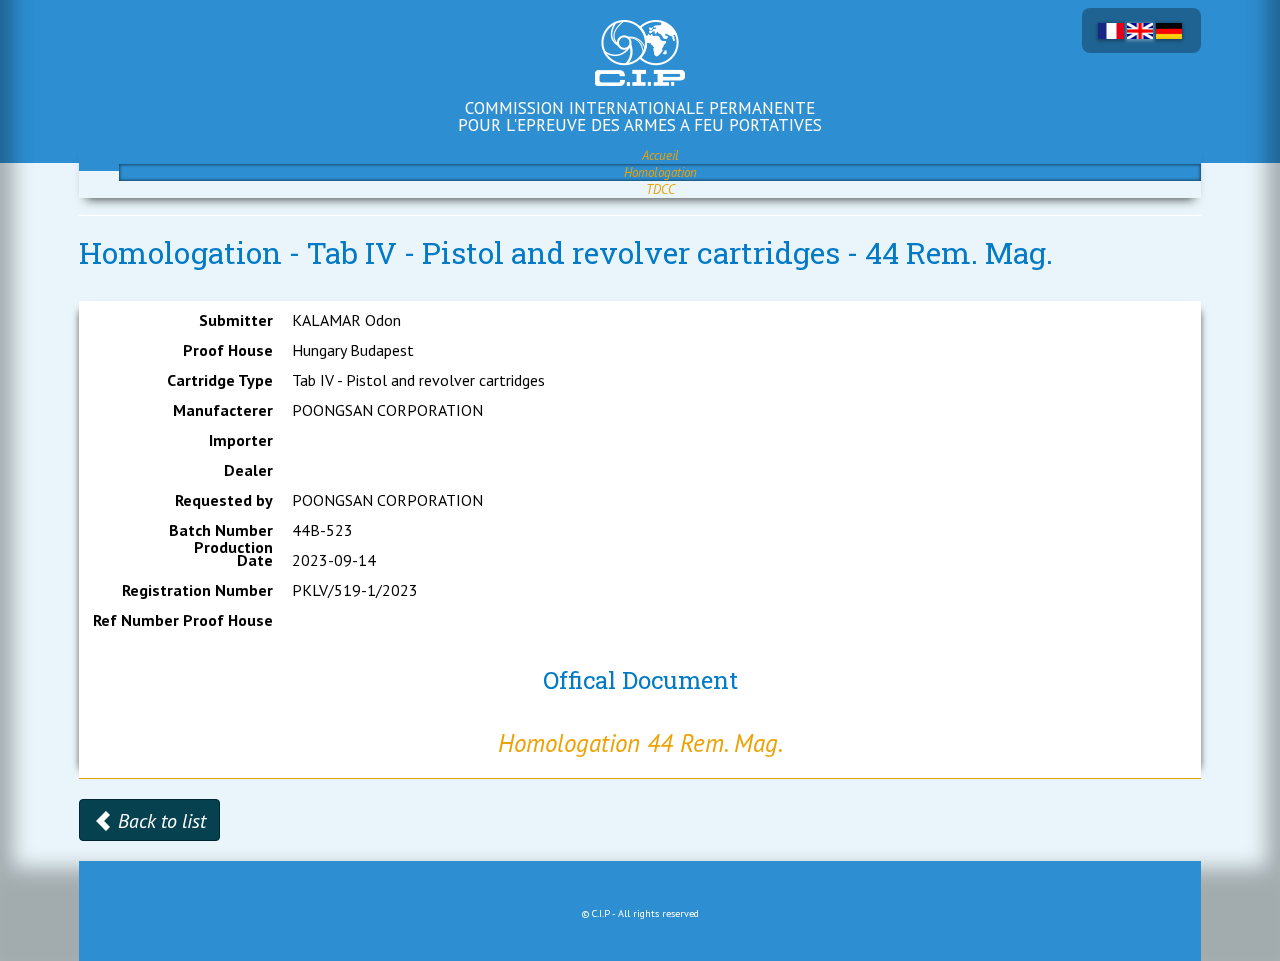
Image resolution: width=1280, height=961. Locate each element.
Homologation (660, 172)
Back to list (159, 821)
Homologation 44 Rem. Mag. (640, 743)
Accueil (660, 155)
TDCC (660, 189)
